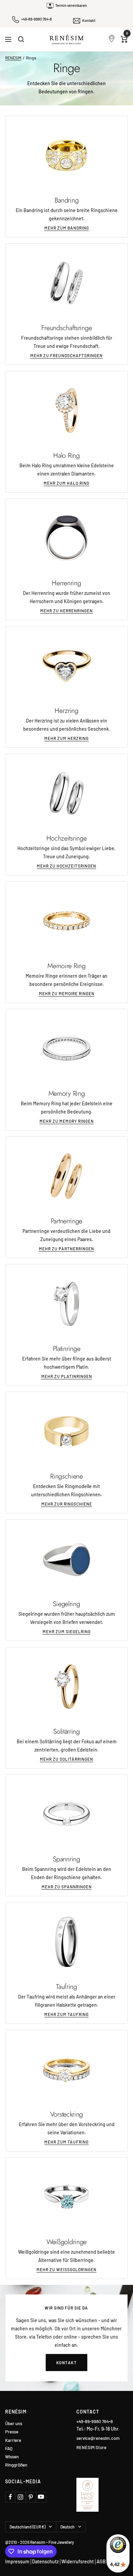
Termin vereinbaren (71, 5)
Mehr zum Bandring (67, 228)
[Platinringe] (66, 1304)
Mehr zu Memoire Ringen (67, 993)
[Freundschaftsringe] (66, 283)
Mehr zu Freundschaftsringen (66, 355)
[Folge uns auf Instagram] (20, 2497)
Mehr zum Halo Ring (66, 483)
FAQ (9, 2449)
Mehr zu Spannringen (67, 1887)
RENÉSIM (13, 58)
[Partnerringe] (66, 1176)
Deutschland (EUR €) (27, 2527)
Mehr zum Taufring (66, 2014)
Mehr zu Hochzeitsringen (66, 866)
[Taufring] (66, 1942)
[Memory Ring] (66, 1049)
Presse (12, 2432)
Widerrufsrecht (78, 2561)
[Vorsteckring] (66, 2069)
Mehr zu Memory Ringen (67, 1121)
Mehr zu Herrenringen (66, 611)
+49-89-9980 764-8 (36, 19)
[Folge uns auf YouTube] (41, 2497)
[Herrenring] (66, 538)
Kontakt (89, 20)
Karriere (13, 2440)
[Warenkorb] (124, 39)
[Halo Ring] (66, 411)
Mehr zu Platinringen (67, 1376)
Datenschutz (45, 2561)
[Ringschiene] (66, 1431)
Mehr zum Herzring (66, 738)
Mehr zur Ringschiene (67, 1504)
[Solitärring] (66, 1687)
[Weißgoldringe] (66, 2197)
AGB (101, 2561)
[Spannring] (66, 1814)
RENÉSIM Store (91, 2447)
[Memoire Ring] (66, 921)
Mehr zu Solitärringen (66, 1759)
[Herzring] (66, 666)
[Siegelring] (66, 1559)
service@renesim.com (98, 2438)
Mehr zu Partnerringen (66, 1249)
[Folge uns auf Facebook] (10, 2497)
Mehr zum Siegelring (67, 1631)
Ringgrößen (16, 2465)
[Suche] (21, 39)
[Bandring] (66, 155)
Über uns (14, 2424)
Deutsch (68, 2527)
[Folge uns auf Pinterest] (31, 2497)
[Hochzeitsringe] (66, 793)
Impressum (17, 2561)
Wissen (12, 2457)
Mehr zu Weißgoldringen (66, 2269)
